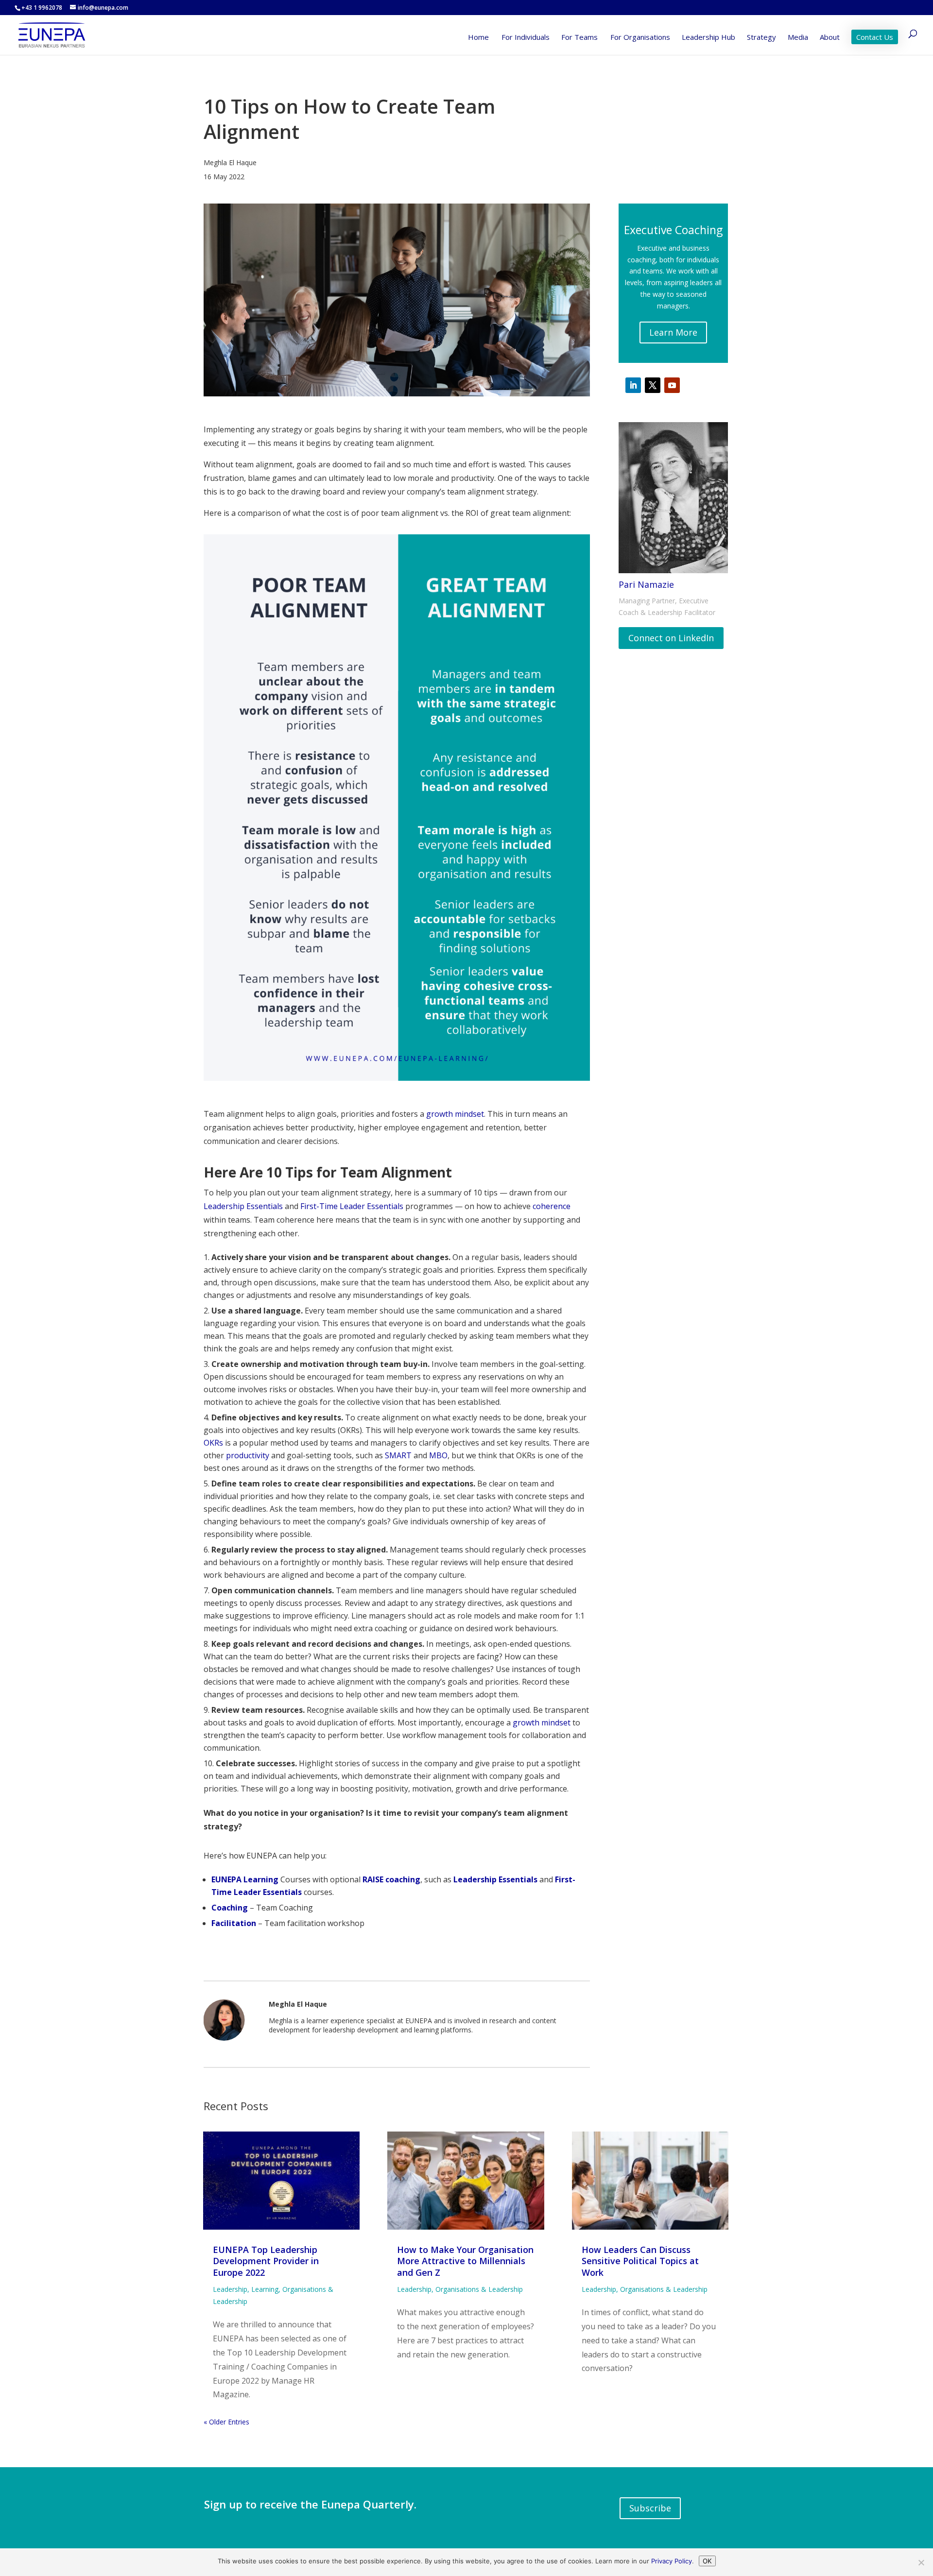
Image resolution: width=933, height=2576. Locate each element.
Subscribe (650, 2508)
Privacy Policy (672, 2561)
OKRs (213, 1443)
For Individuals (526, 38)
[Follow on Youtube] (672, 385)
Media (798, 38)
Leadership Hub (708, 38)
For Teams (579, 38)
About (830, 38)
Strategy (761, 38)
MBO (438, 1455)
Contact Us (875, 37)
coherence (552, 1206)
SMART (398, 1455)
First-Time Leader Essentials (352, 1206)
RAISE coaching (391, 1879)
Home (478, 38)
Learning (265, 2289)
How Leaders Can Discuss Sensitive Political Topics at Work (640, 2261)
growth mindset (455, 1114)
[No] (921, 2562)
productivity (248, 1455)
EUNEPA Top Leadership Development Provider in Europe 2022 (266, 2261)
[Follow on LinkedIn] (633, 385)
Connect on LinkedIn (671, 638)
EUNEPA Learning (245, 1879)
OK (707, 2561)
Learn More (673, 332)
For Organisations (640, 38)
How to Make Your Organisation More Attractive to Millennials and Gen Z (465, 2261)
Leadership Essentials (243, 1206)
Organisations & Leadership (479, 2289)
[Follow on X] (653, 385)
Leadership (230, 2289)
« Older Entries (226, 2422)
